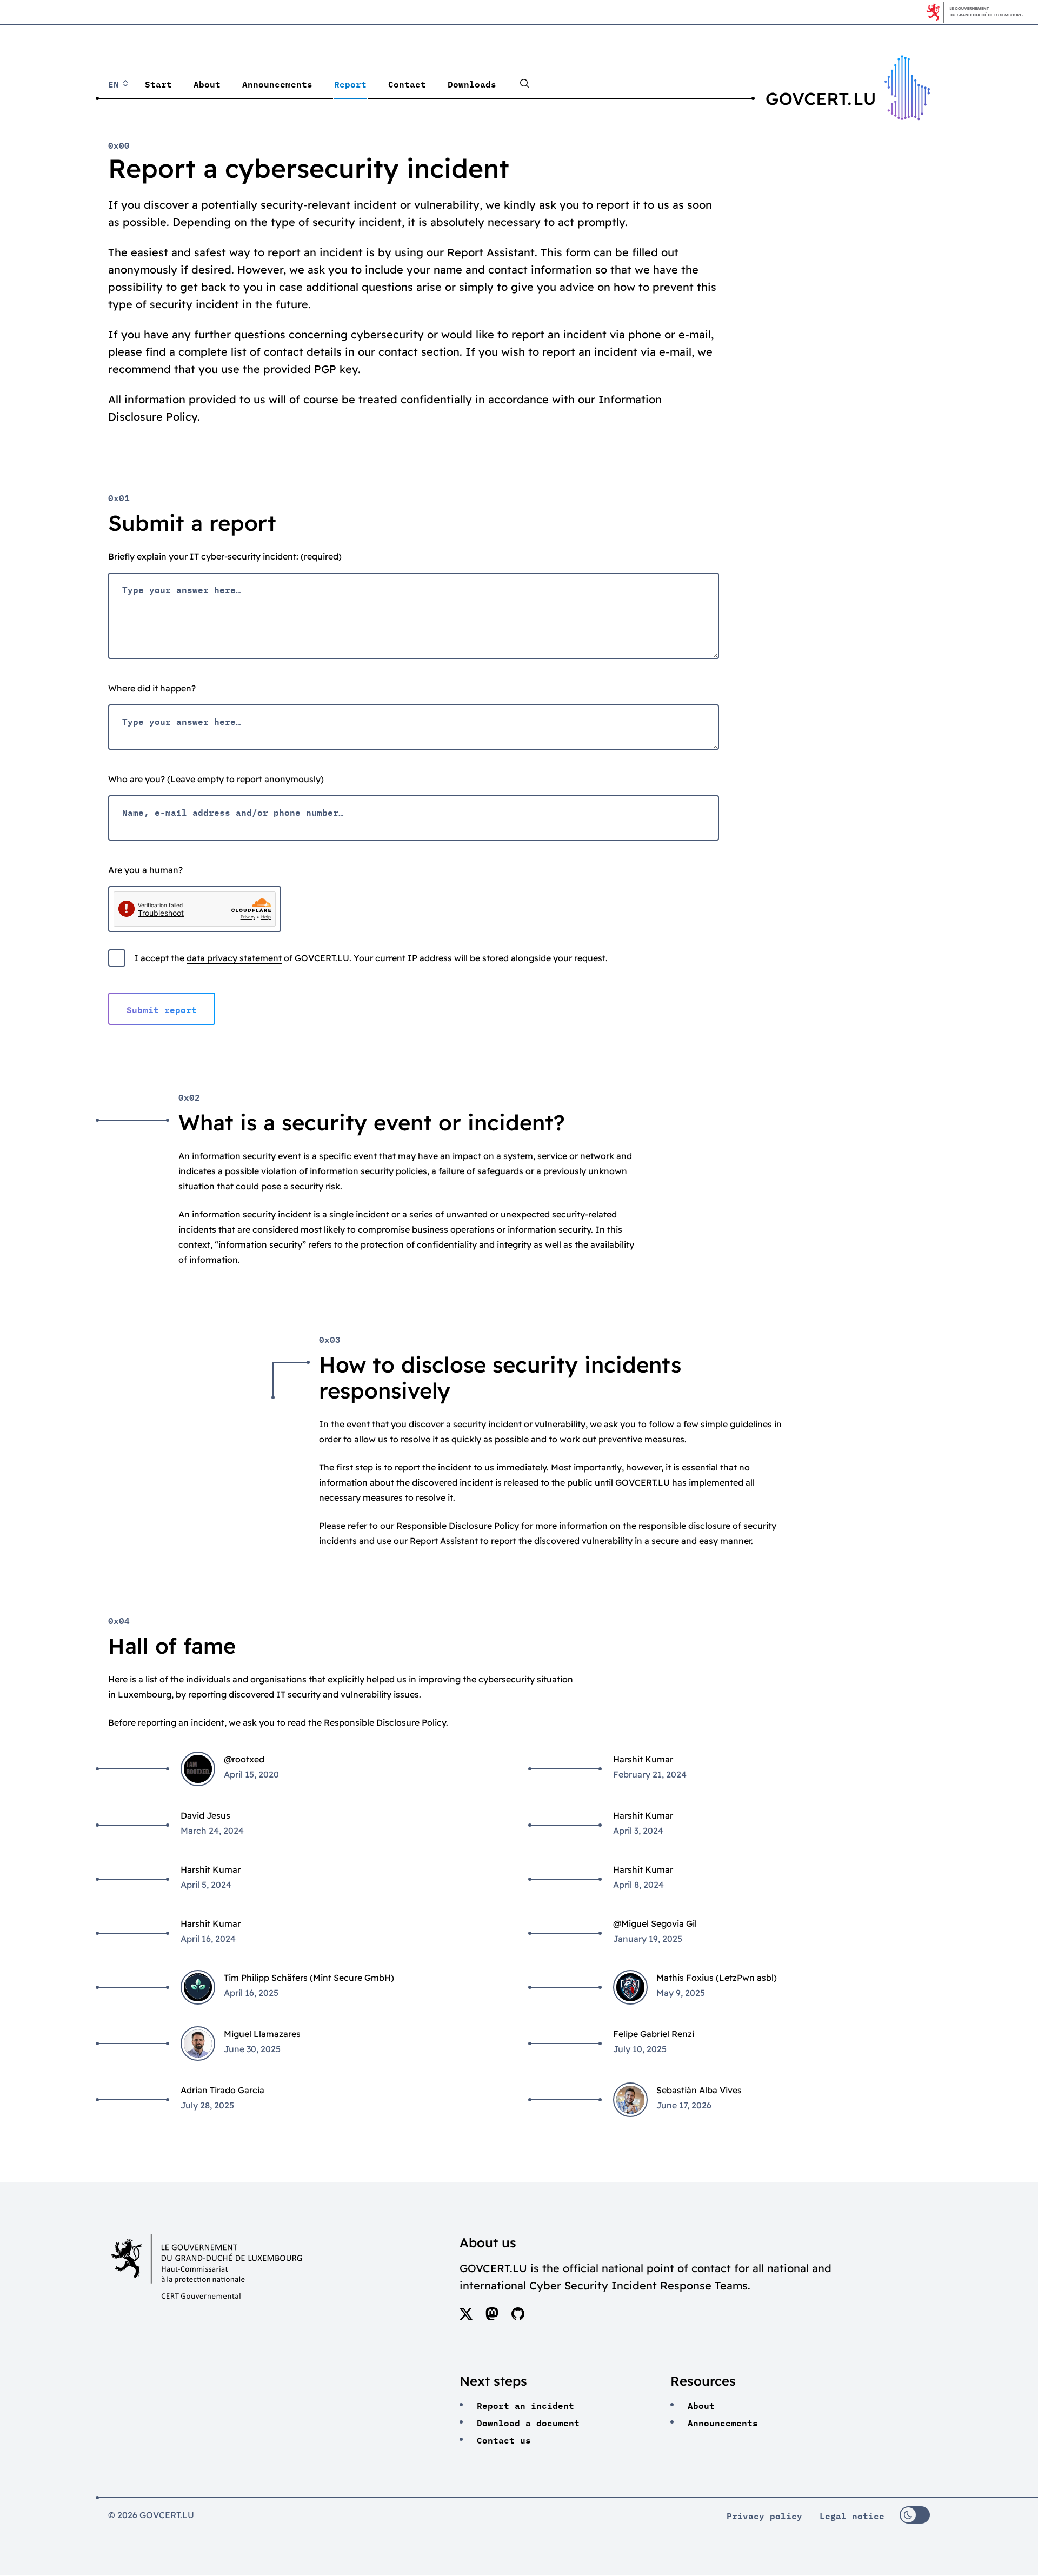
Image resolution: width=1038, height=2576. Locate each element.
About (207, 83)
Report (350, 83)
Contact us (504, 2439)
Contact (407, 83)
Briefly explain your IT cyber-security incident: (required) (225, 556)
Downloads (472, 83)
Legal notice (852, 2515)
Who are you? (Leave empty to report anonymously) (216, 779)
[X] (466, 2317)
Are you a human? (145, 870)
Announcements (277, 83)
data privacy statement (234, 958)
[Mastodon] (492, 2317)
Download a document (528, 2422)
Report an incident (525, 2405)
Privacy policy (764, 2515)
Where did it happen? (152, 688)
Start (158, 83)
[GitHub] (518, 2317)
